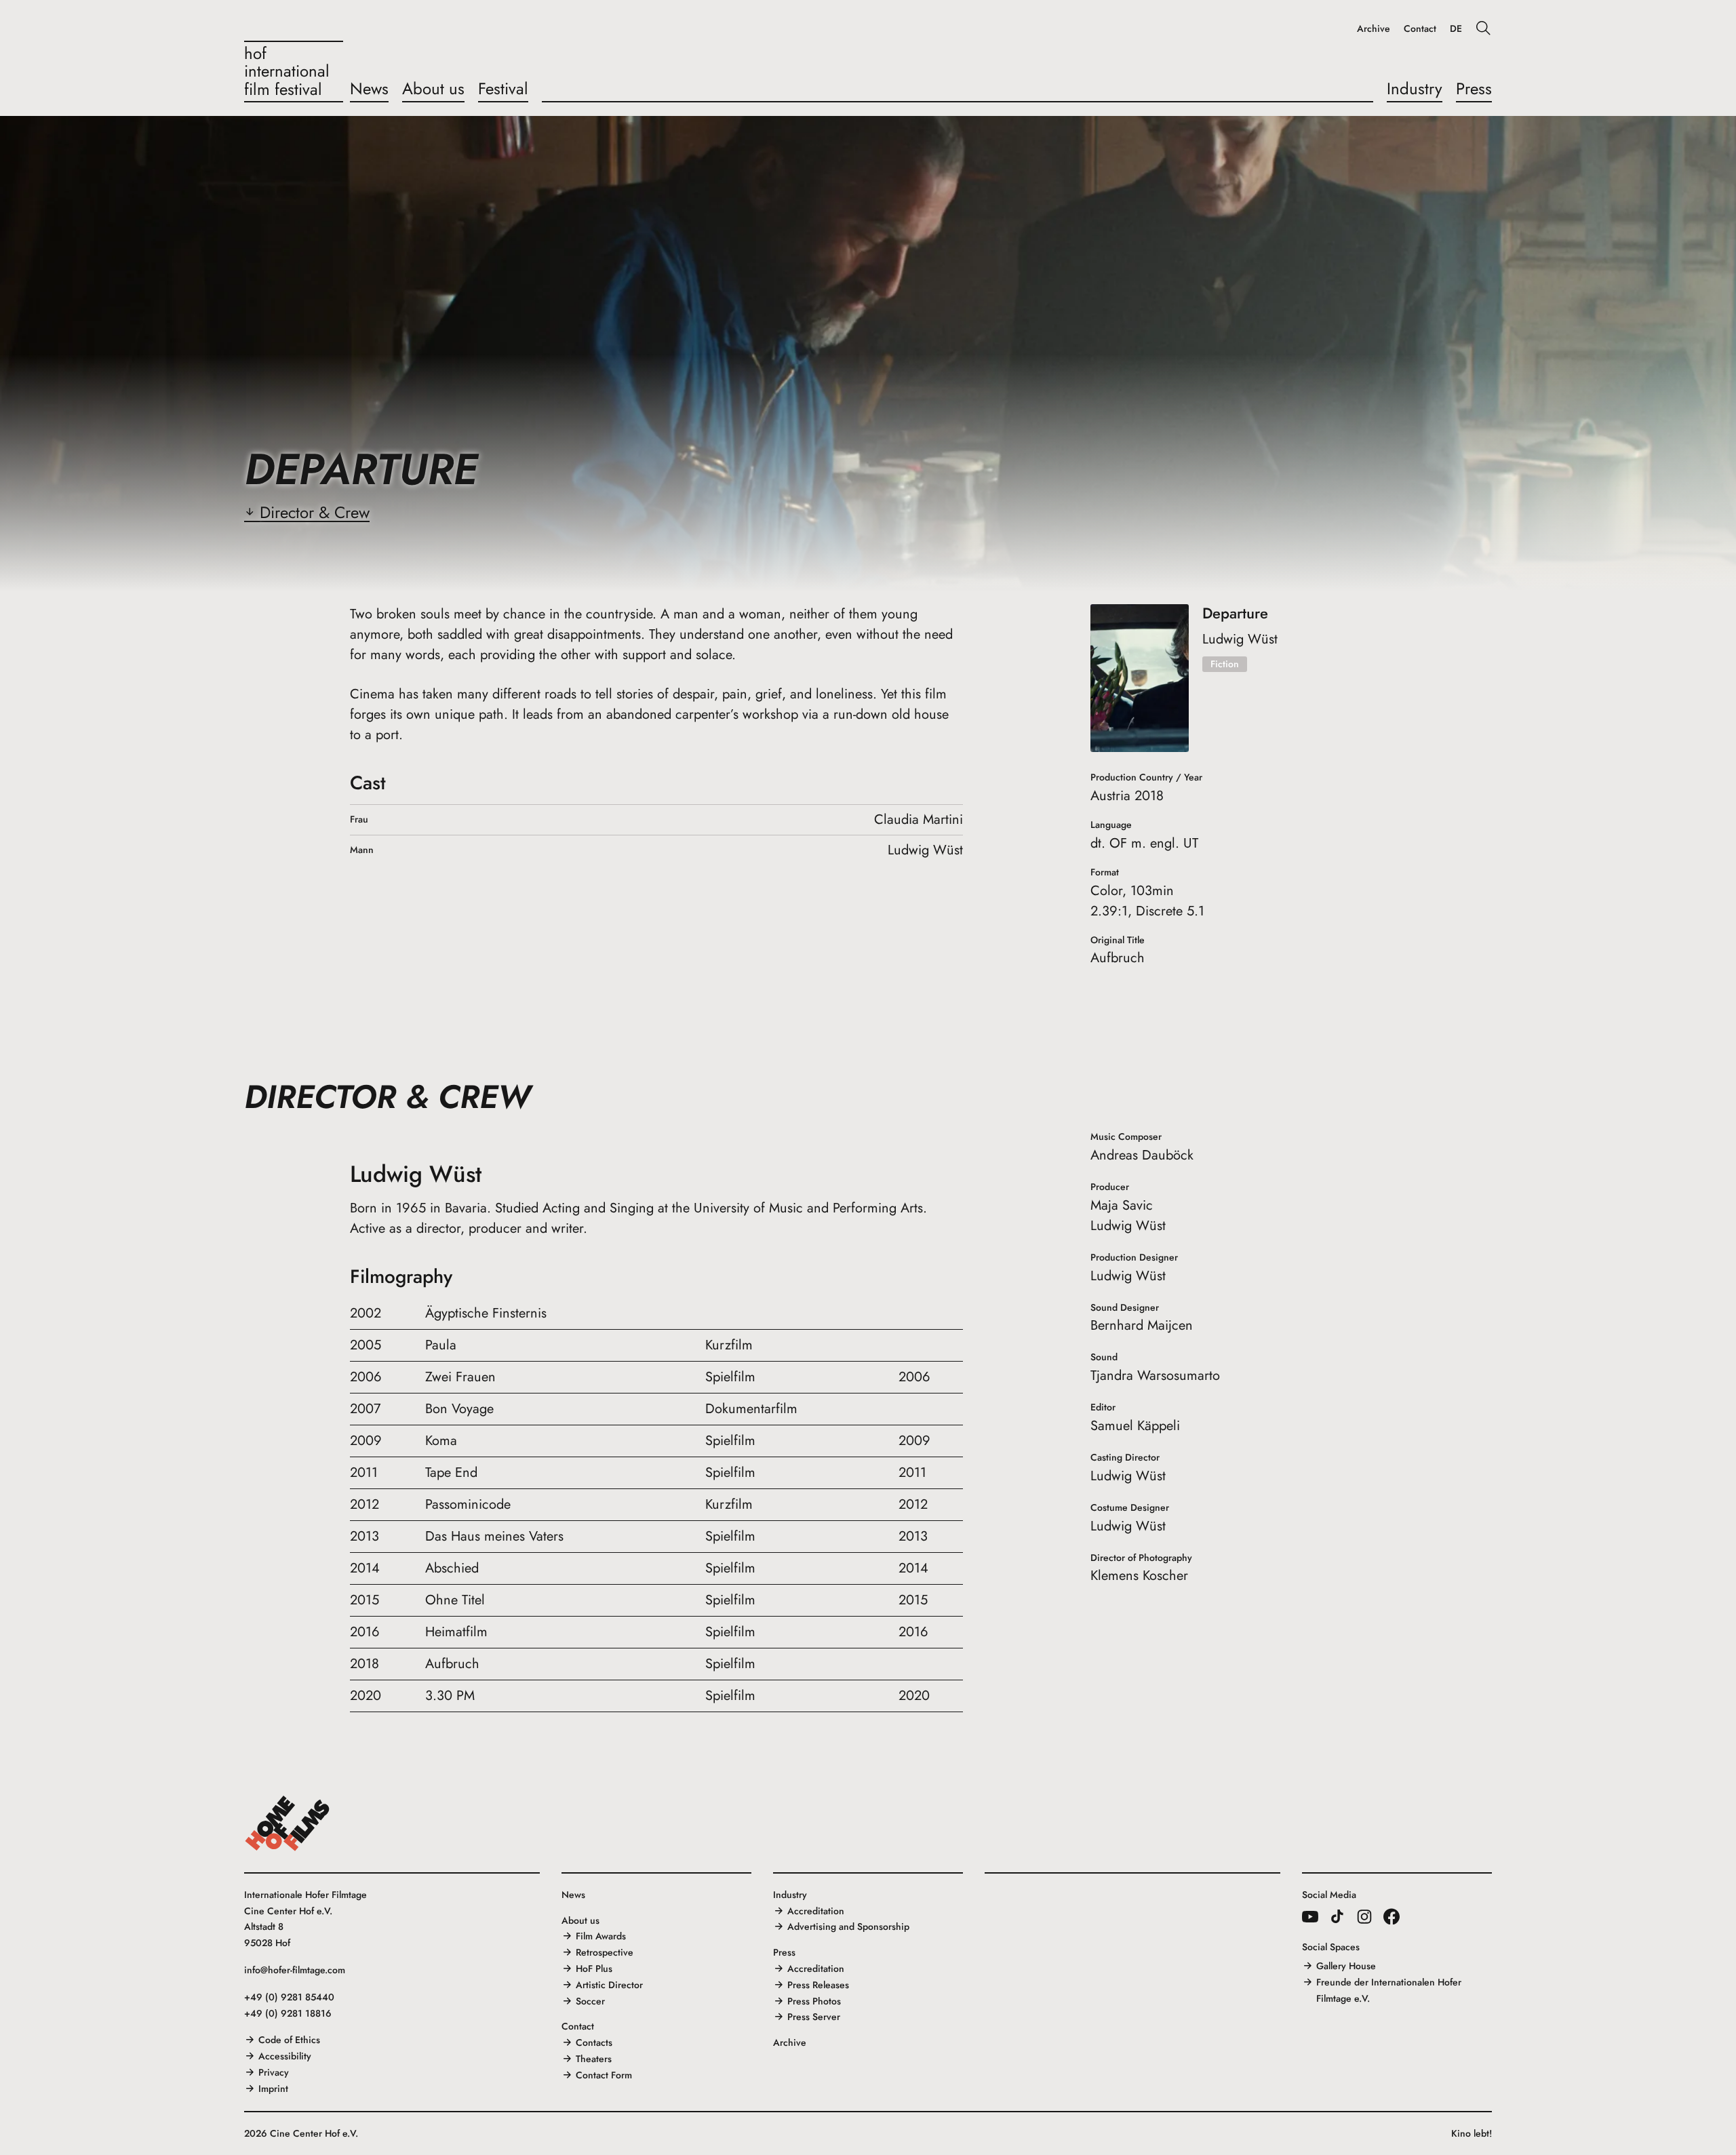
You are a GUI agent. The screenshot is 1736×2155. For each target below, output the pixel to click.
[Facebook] (1392, 1916)
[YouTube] (1310, 1916)
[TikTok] (1337, 1916)
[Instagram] (1364, 1916)
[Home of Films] (288, 1823)
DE (1456, 29)
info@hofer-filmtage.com (295, 1970)
